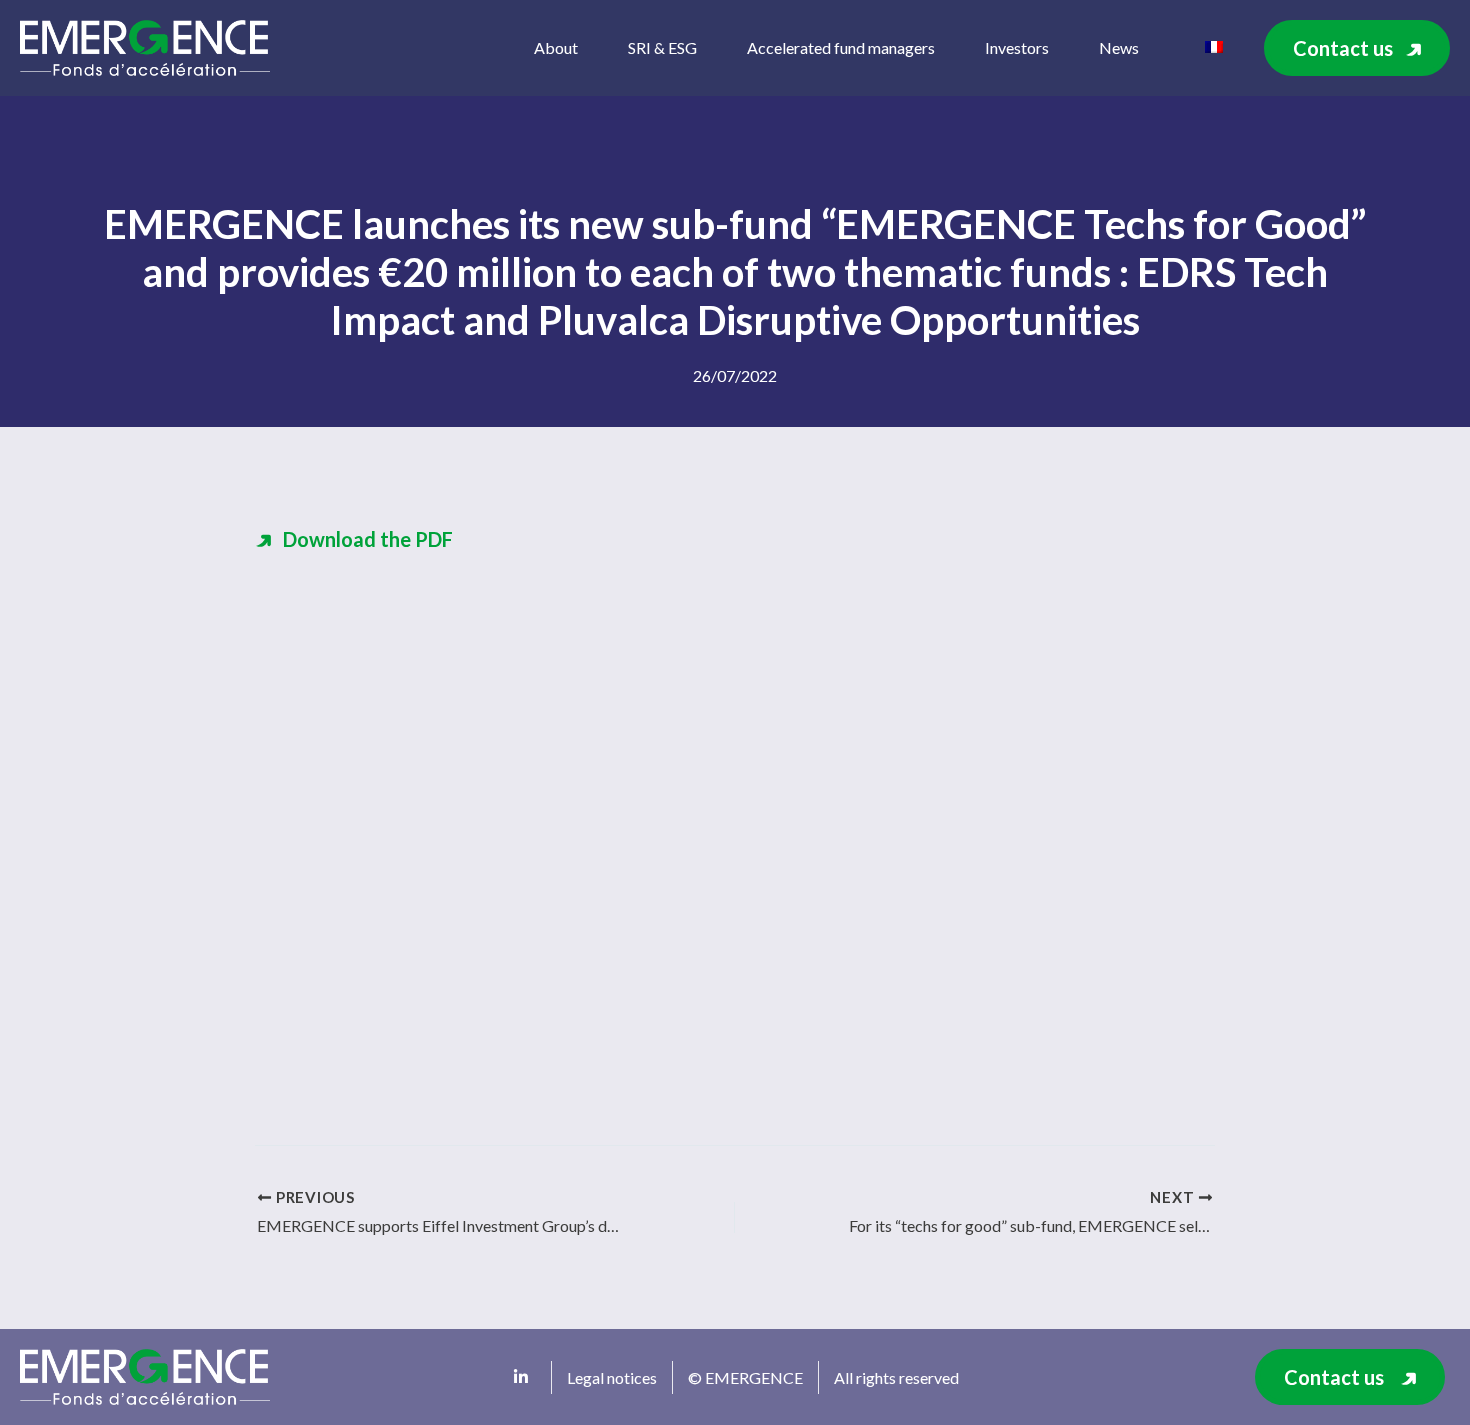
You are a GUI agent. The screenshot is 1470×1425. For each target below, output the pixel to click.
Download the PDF (368, 539)
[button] (1357, 48)
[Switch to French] (1214, 44)
